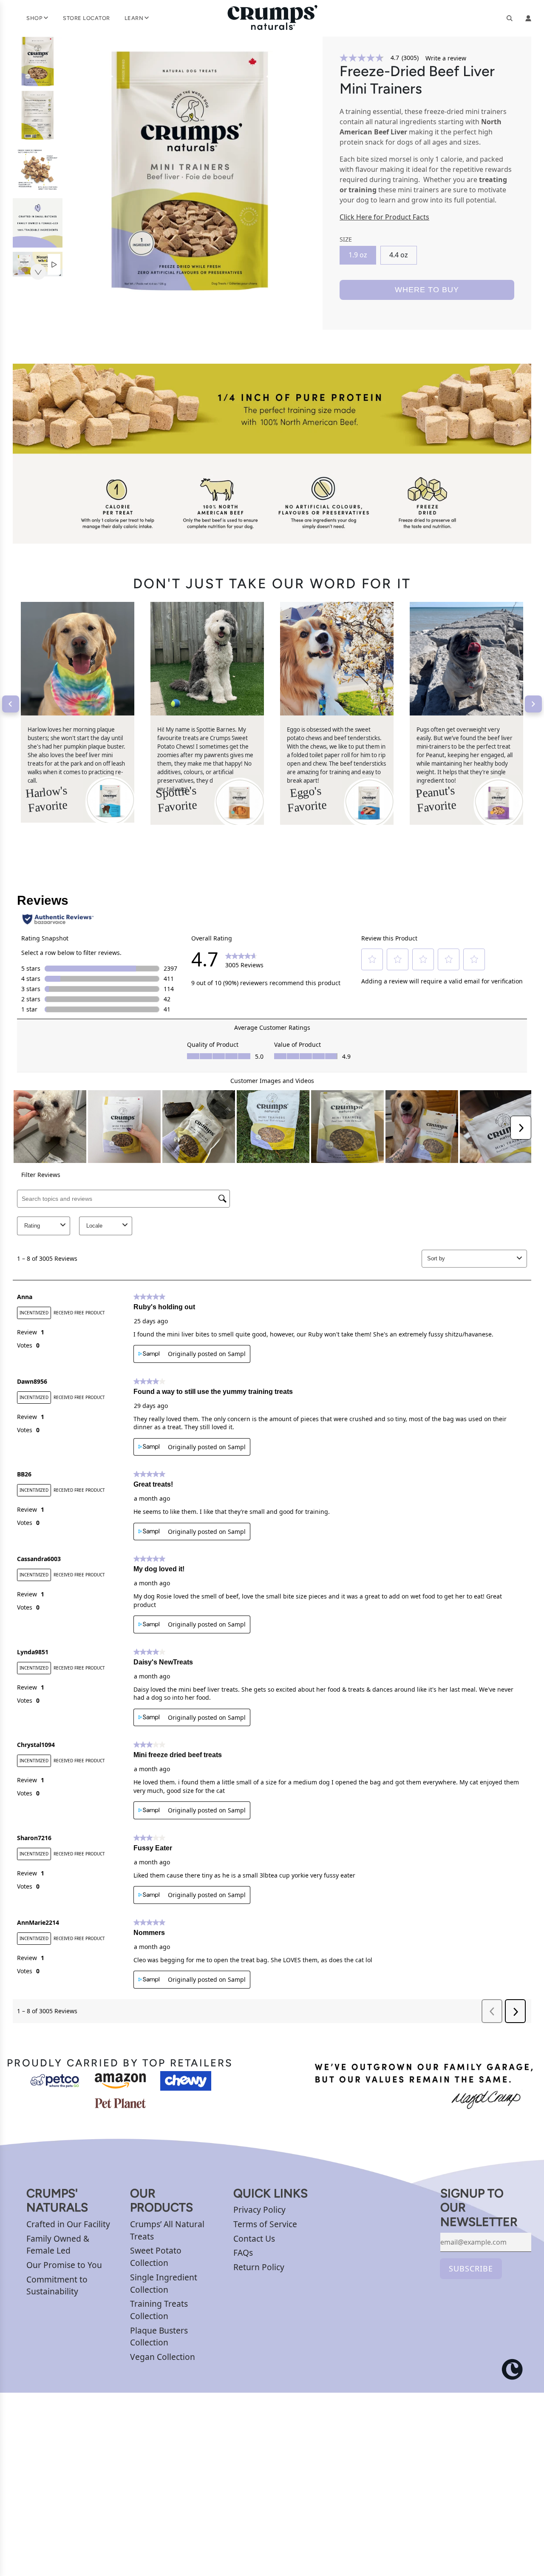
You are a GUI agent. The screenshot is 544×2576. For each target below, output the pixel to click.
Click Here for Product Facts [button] (384, 217)
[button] (37, 272)
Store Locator (86, 18)
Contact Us (254, 2238)
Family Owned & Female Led (58, 2245)
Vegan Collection (163, 2357)
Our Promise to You (64, 2265)
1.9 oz (358, 255)
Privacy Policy (259, 2210)
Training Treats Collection (159, 2310)
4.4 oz (399, 255)
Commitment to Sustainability (57, 2285)
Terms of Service (265, 2224)
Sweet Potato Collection (156, 2257)
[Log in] (528, 18)
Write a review (446, 58)
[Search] (510, 18)
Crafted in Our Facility (68, 2224)
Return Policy (259, 2267)
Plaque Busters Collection (159, 2337)
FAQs (243, 2253)
